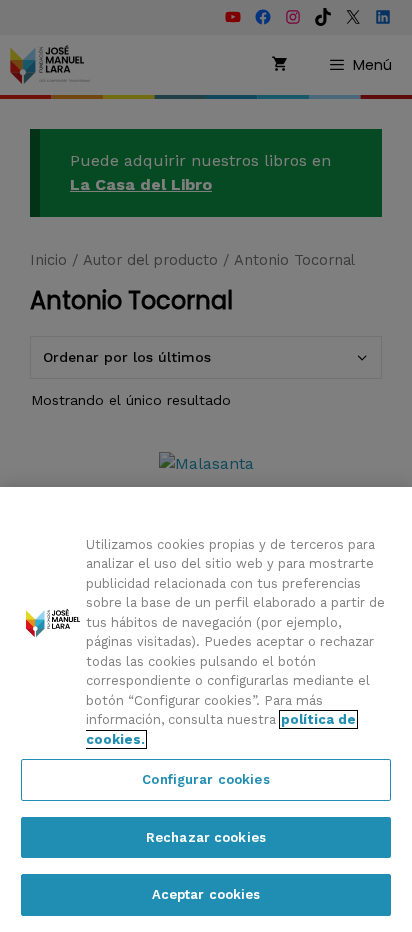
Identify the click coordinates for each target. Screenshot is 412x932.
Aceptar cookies (206, 894)
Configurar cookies (205, 779)
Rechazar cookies (206, 837)
